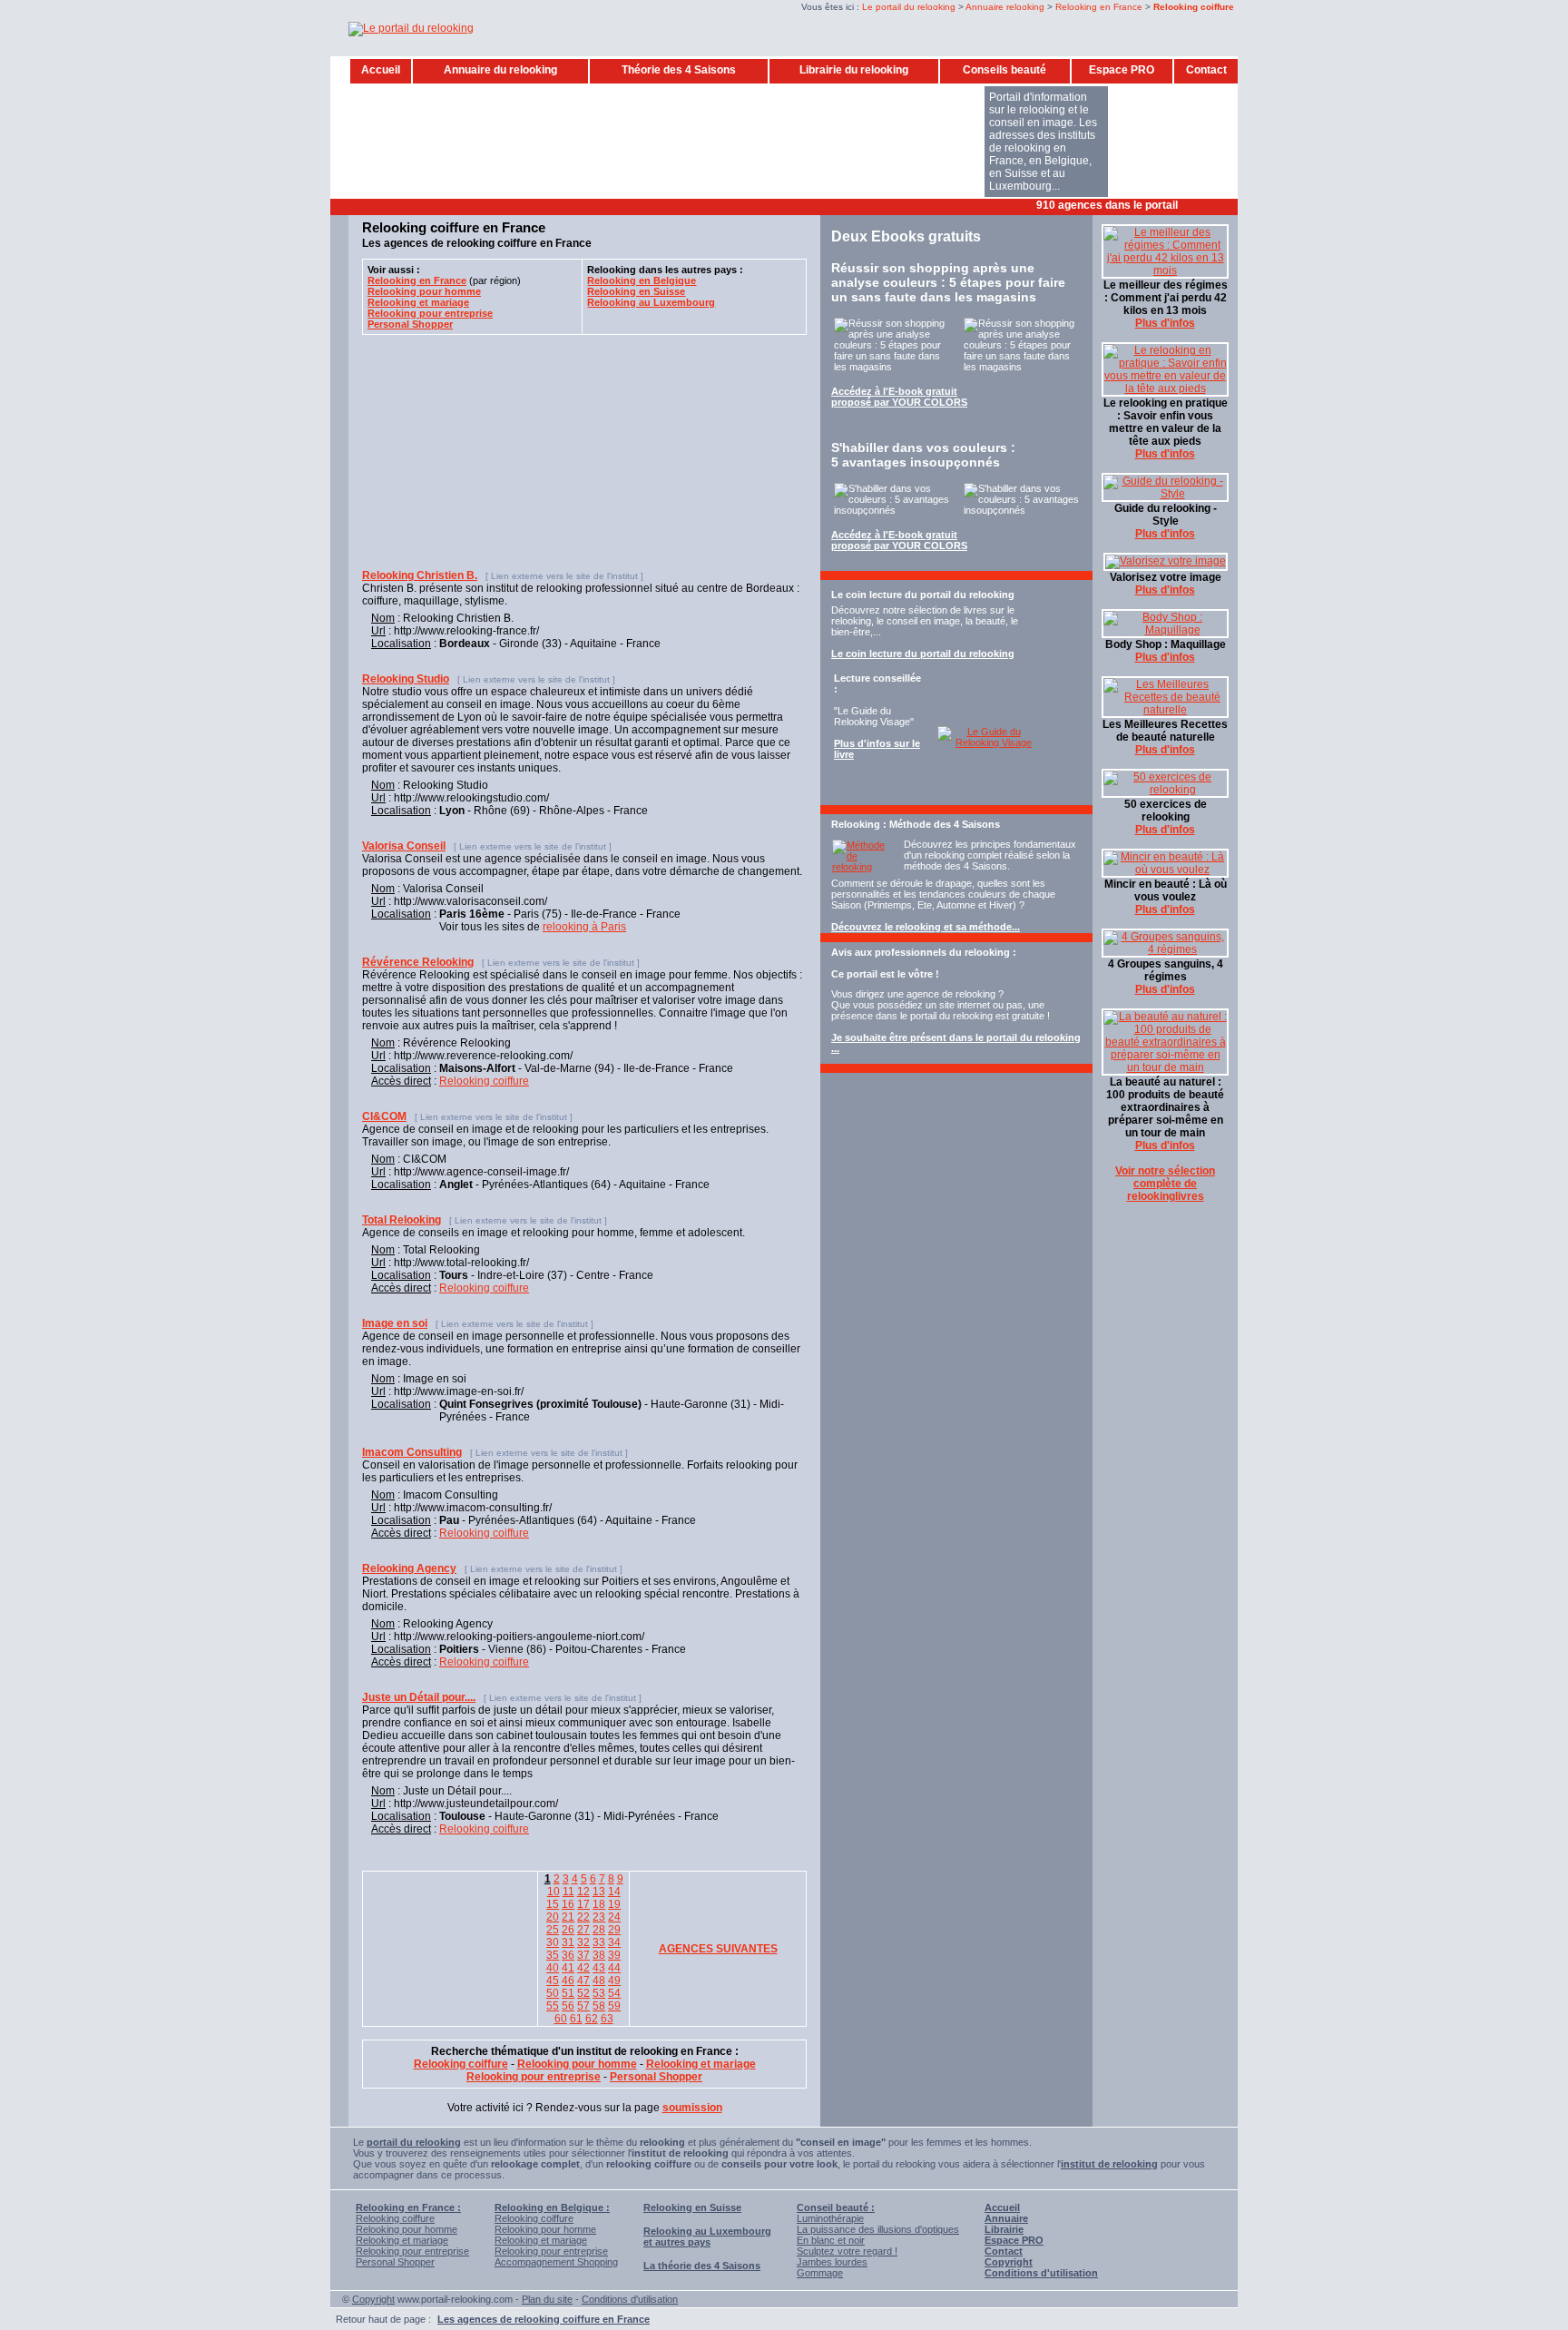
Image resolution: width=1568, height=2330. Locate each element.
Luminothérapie (830, 2218)
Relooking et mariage (402, 2240)
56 (568, 2006)
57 (583, 2006)
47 (583, 1981)
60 (561, 2019)
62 (592, 2019)
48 (599, 1981)
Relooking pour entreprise (412, 2251)
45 (553, 1981)
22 (583, 1917)
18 (599, 1904)
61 (576, 2019)
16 (568, 1904)
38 (599, 1955)
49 (614, 1981)
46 (568, 1981)
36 (568, 1955)
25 (553, 1930)
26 (568, 1930)
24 (614, 1917)
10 (554, 1892)
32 (583, 1942)
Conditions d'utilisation (630, 2299)
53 (599, 1993)
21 (568, 1917)
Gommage (820, 2273)
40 (553, 1968)
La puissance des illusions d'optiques (878, 2229)
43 (599, 1968)
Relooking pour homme (407, 2229)
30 (553, 1942)
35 (553, 1955)
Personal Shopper (395, 2262)
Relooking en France (1099, 7)
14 (614, 1892)
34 (614, 1942)
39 (614, 1955)
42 (583, 1968)
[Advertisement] (683, 206)
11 (568, 1892)
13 (599, 1892)
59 (614, 2006)
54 (614, 1993)
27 (583, 1930)
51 (568, 1993)
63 (607, 2019)
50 (553, 1993)
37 (583, 1955)
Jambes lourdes (832, 2262)
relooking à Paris (584, 927)
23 (599, 1917)
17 (583, 1904)
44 (614, 1968)
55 (553, 2006)
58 (599, 2006)
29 (614, 1930)
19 (614, 1904)
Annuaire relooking (1005, 7)
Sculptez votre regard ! (847, 2251)
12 (583, 1892)
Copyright (373, 2299)
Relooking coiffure (484, 1081)
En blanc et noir (831, 2240)
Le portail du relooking (909, 7)
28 (599, 1930)
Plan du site (547, 2299)
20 (553, 1917)
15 (553, 1904)
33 (599, 1942)
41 (568, 1968)
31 (568, 1942)
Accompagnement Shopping (556, 2262)
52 (583, 1993)
